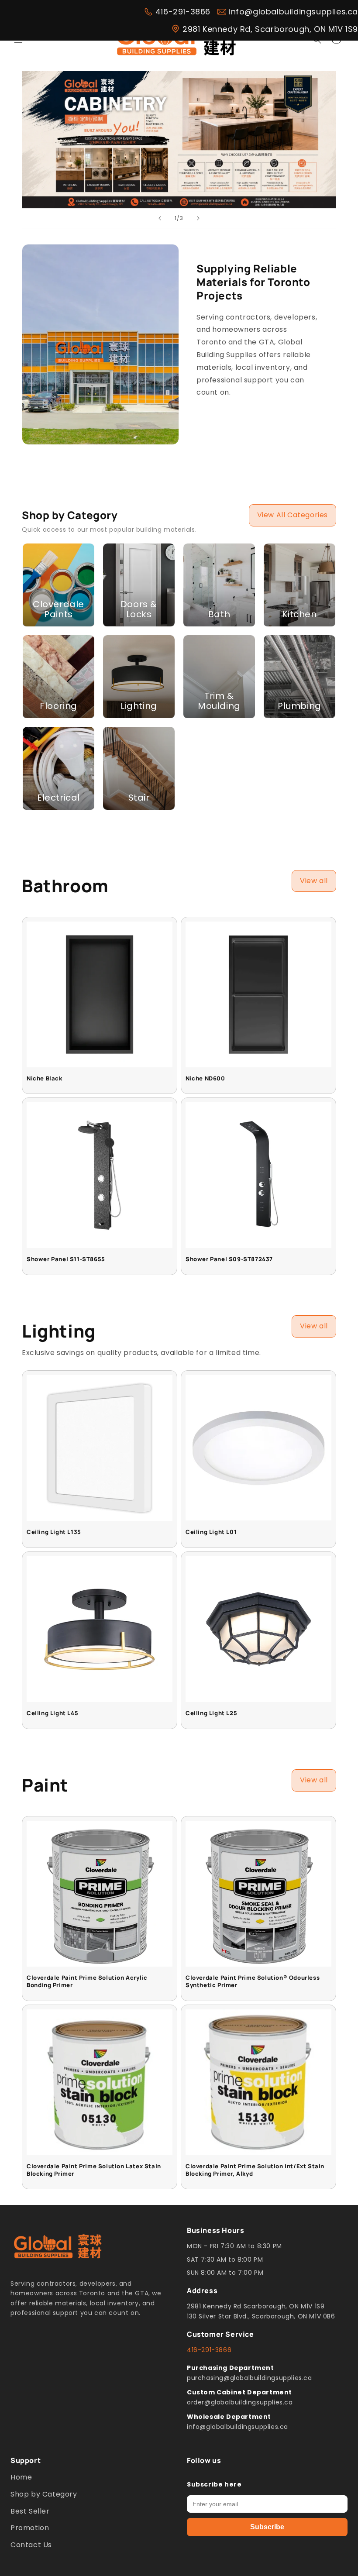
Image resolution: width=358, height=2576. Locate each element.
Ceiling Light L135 (54, 1532)
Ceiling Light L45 (52, 1713)
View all (314, 881)
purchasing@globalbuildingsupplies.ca (250, 2378)
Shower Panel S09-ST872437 (229, 1259)
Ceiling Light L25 (211, 1713)
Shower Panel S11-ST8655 (66, 1259)
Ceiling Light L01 (211, 1532)
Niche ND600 (205, 1078)
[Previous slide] (160, 218)
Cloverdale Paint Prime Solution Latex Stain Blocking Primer (94, 2170)
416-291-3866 (183, 12)
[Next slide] (198, 218)
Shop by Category (44, 2494)
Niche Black (45, 1078)
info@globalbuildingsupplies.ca (293, 12)
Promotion (30, 2528)
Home (21, 2477)
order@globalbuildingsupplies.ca (240, 2402)
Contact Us (31, 2545)
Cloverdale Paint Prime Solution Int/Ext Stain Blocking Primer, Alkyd (255, 2170)
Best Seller (30, 2511)
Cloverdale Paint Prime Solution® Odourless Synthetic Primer (253, 1981)
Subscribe (267, 2527)
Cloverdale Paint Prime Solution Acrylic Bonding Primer (87, 1981)
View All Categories (293, 515)
